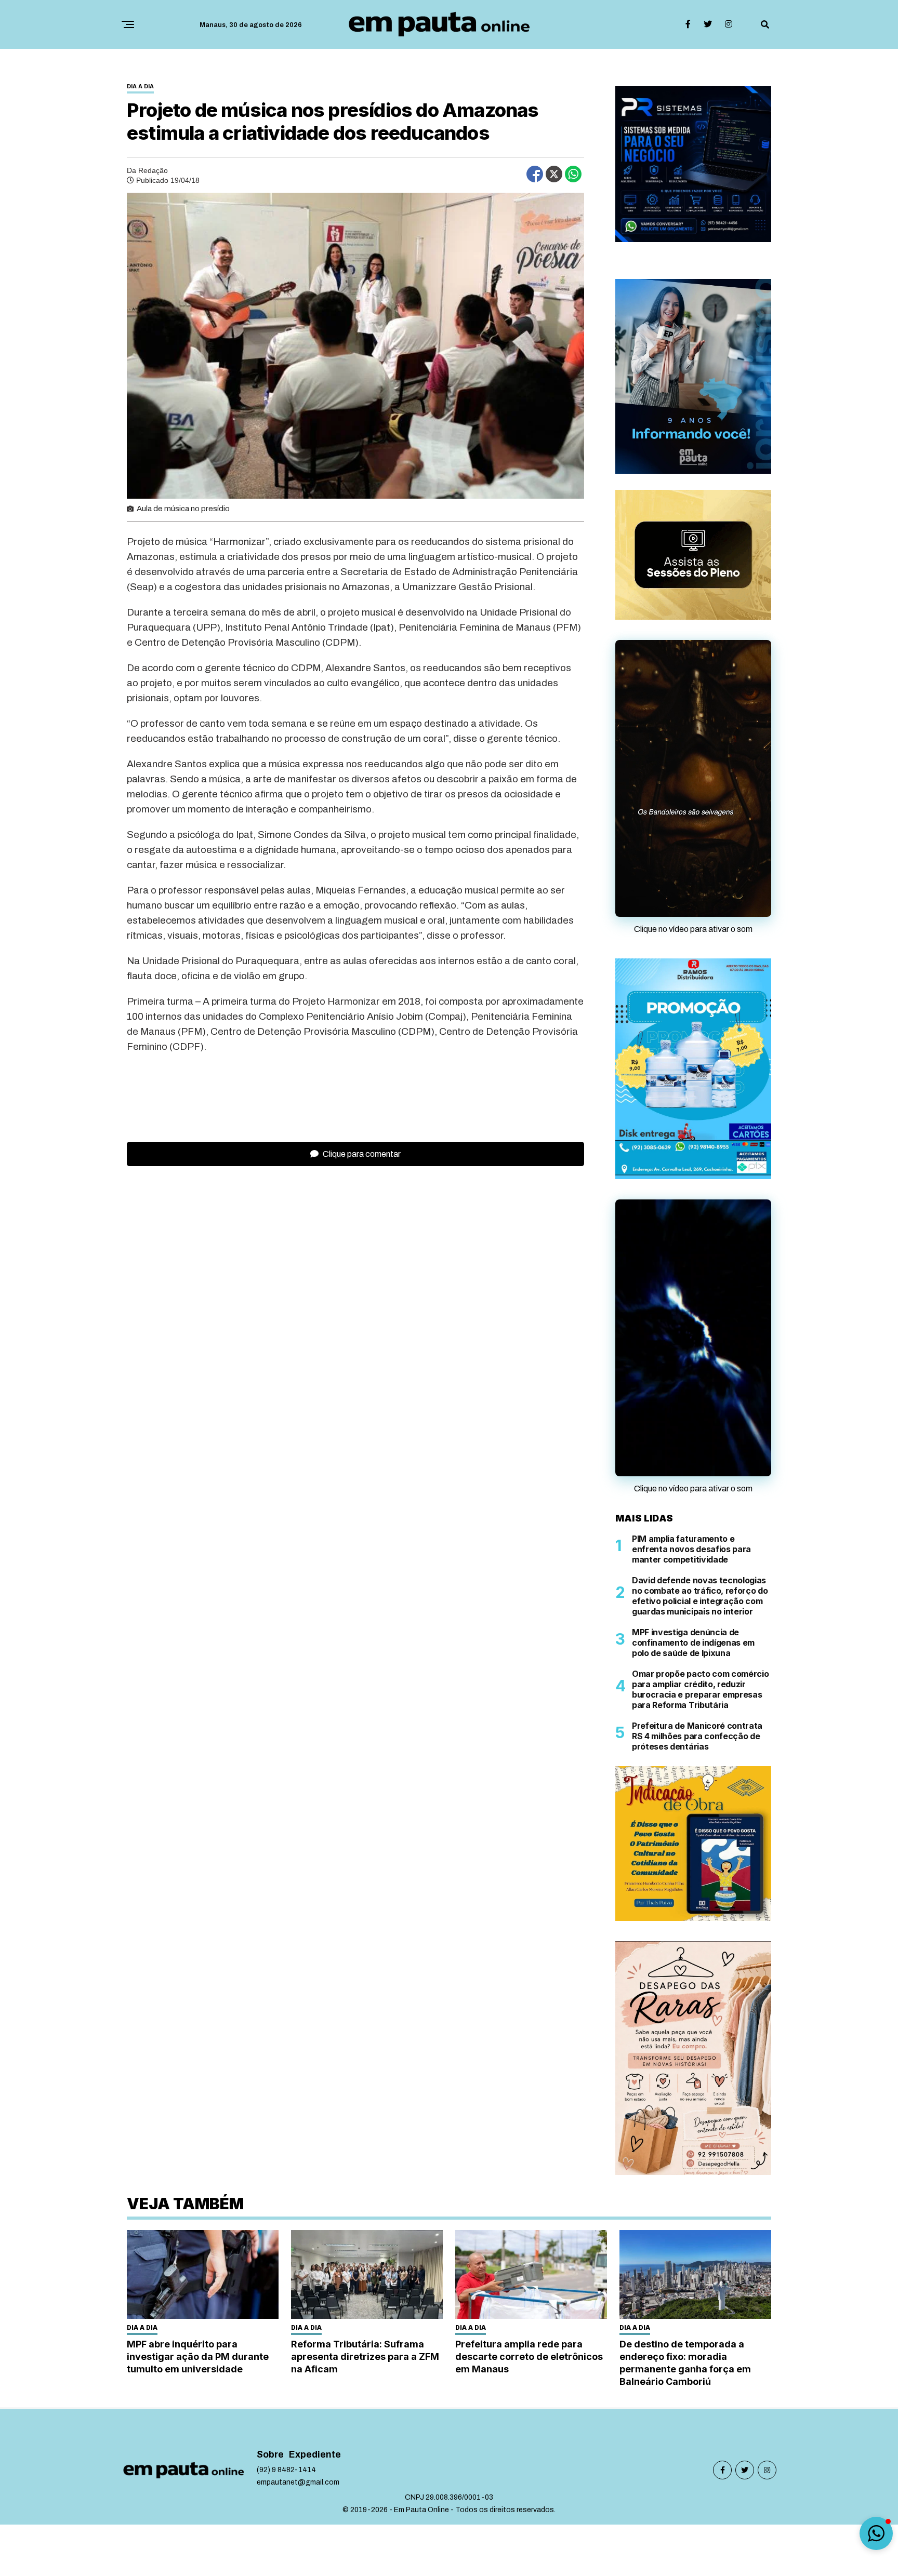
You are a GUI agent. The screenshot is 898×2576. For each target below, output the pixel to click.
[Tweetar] (554, 174)
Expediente (315, 2455)
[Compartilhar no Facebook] (535, 174)
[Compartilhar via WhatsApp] (573, 174)
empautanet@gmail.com (298, 2482)
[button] (876, 2533)
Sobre (270, 2455)
